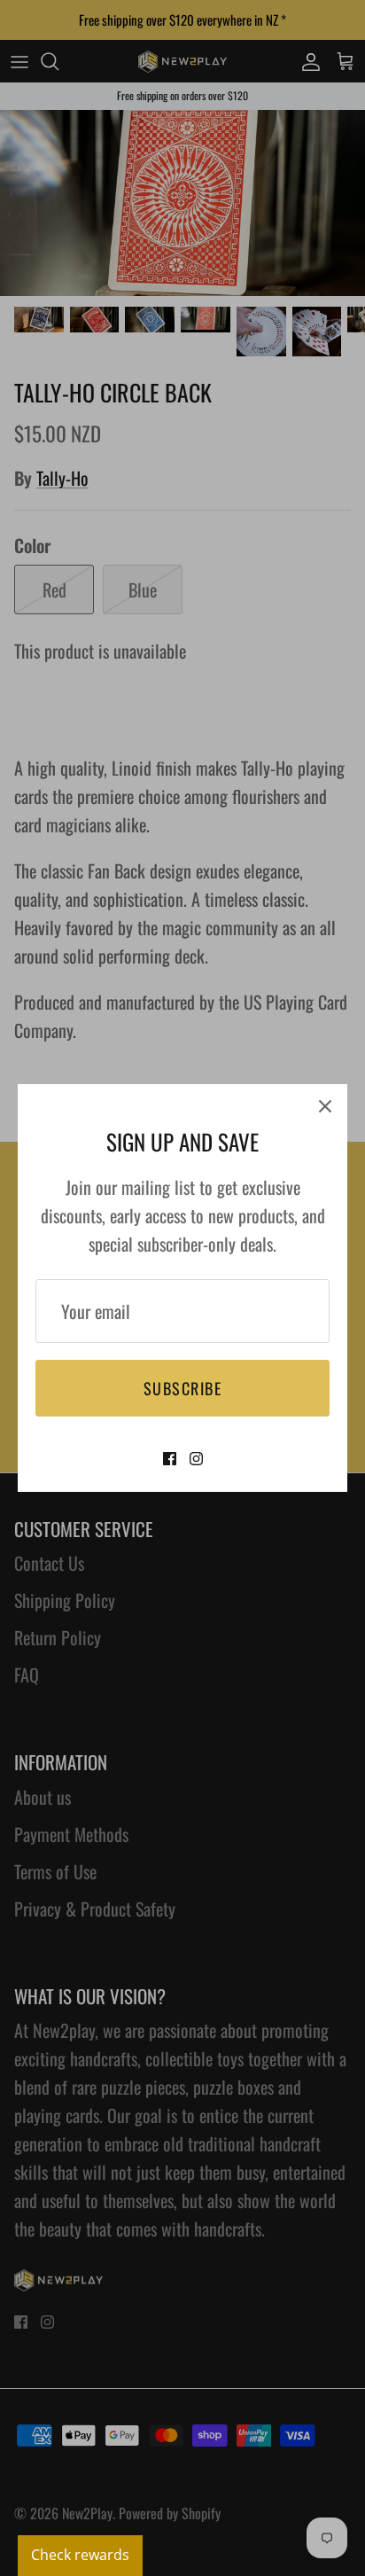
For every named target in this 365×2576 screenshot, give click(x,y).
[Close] (325, 1106)
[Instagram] (196, 1459)
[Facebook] (170, 1459)
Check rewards (80, 2555)
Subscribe (182, 1388)
